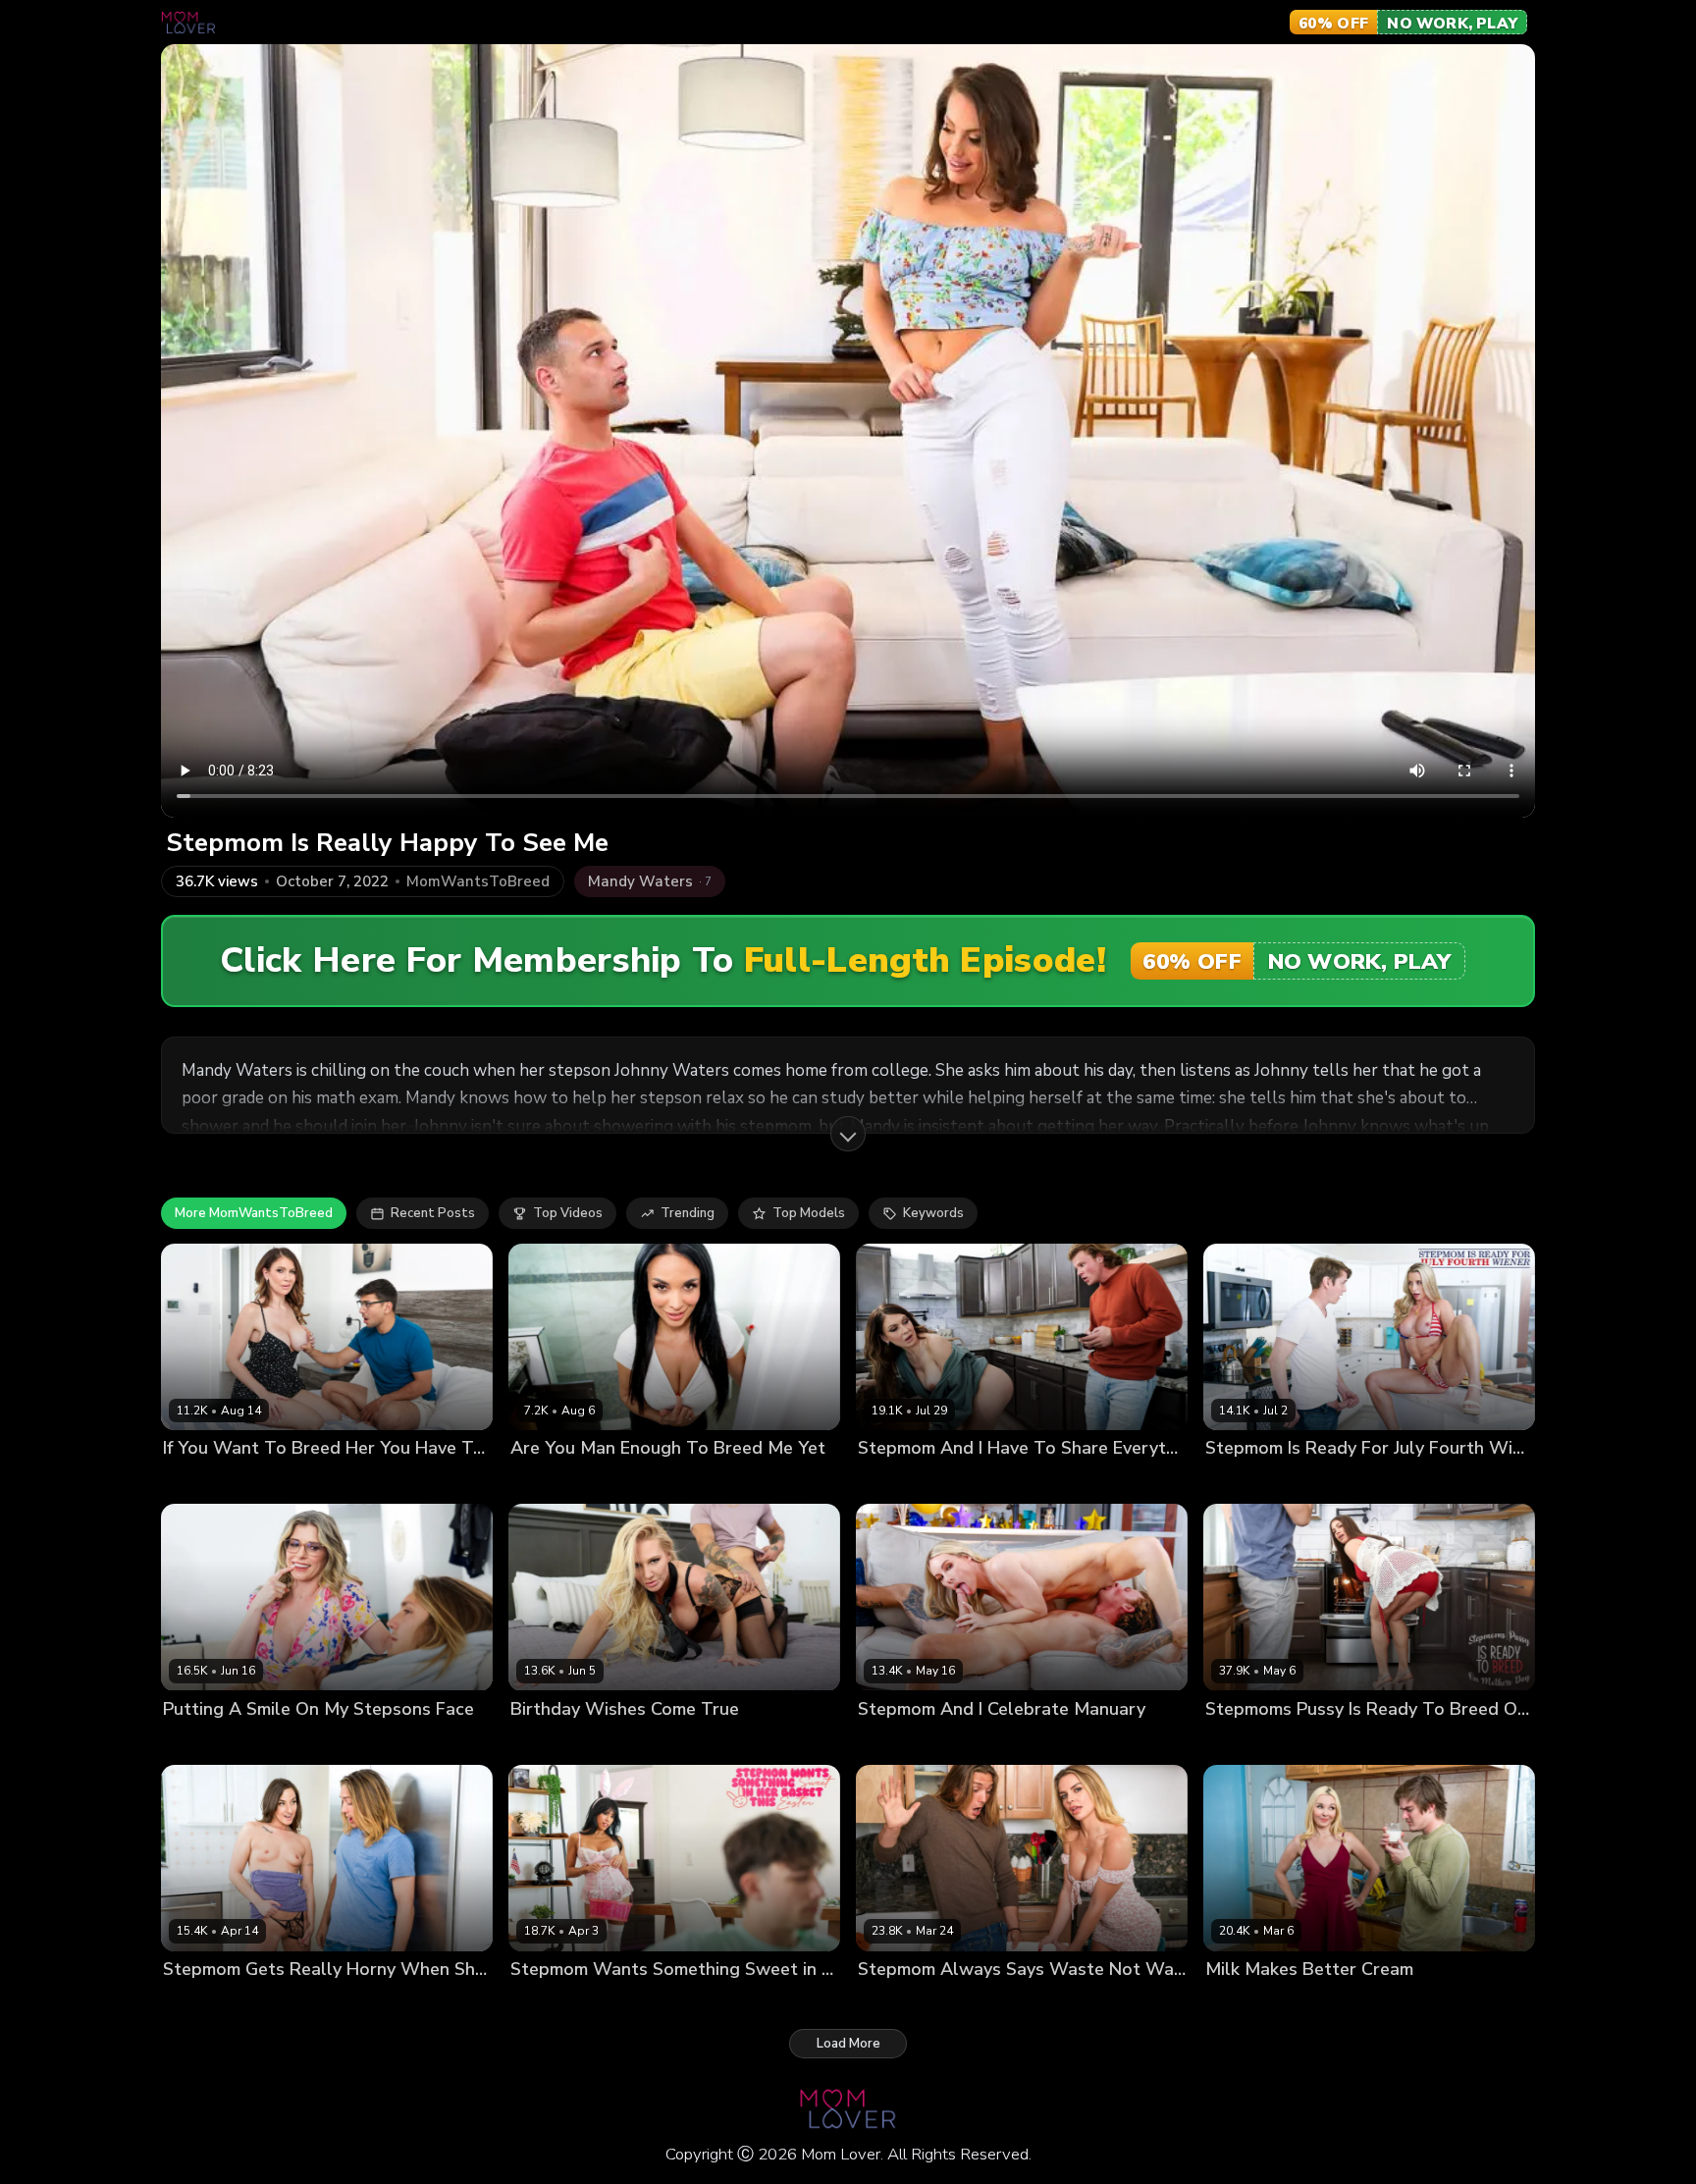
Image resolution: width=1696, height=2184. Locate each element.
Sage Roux (1323, 1482)
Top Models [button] (809, 1213)
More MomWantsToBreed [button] (254, 1213)
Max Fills (250, 1482)
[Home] (188, 23)
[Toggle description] (848, 1134)
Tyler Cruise (1330, 2002)
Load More (848, 2044)
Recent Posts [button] (433, 1213)
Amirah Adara (206, 2002)
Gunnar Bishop (964, 1482)
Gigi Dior (189, 1482)
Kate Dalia (890, 2002)
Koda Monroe (1246, 1742)
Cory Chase (199, 1742)
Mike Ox (617, 1482)
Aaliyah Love (1245, 2002)
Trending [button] (688, 1213)
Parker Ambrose (646, 2002)
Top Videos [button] (568, 1213)
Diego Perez (1332, 1742)
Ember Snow (550, 2002)
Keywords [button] (933, 1213)
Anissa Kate (548, 1482)
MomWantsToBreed (478, 882)
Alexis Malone (555, 1742)
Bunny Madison (905, 1742)
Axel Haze (274, 1742)
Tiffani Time (1244, 1482)
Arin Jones (637, 1742)
